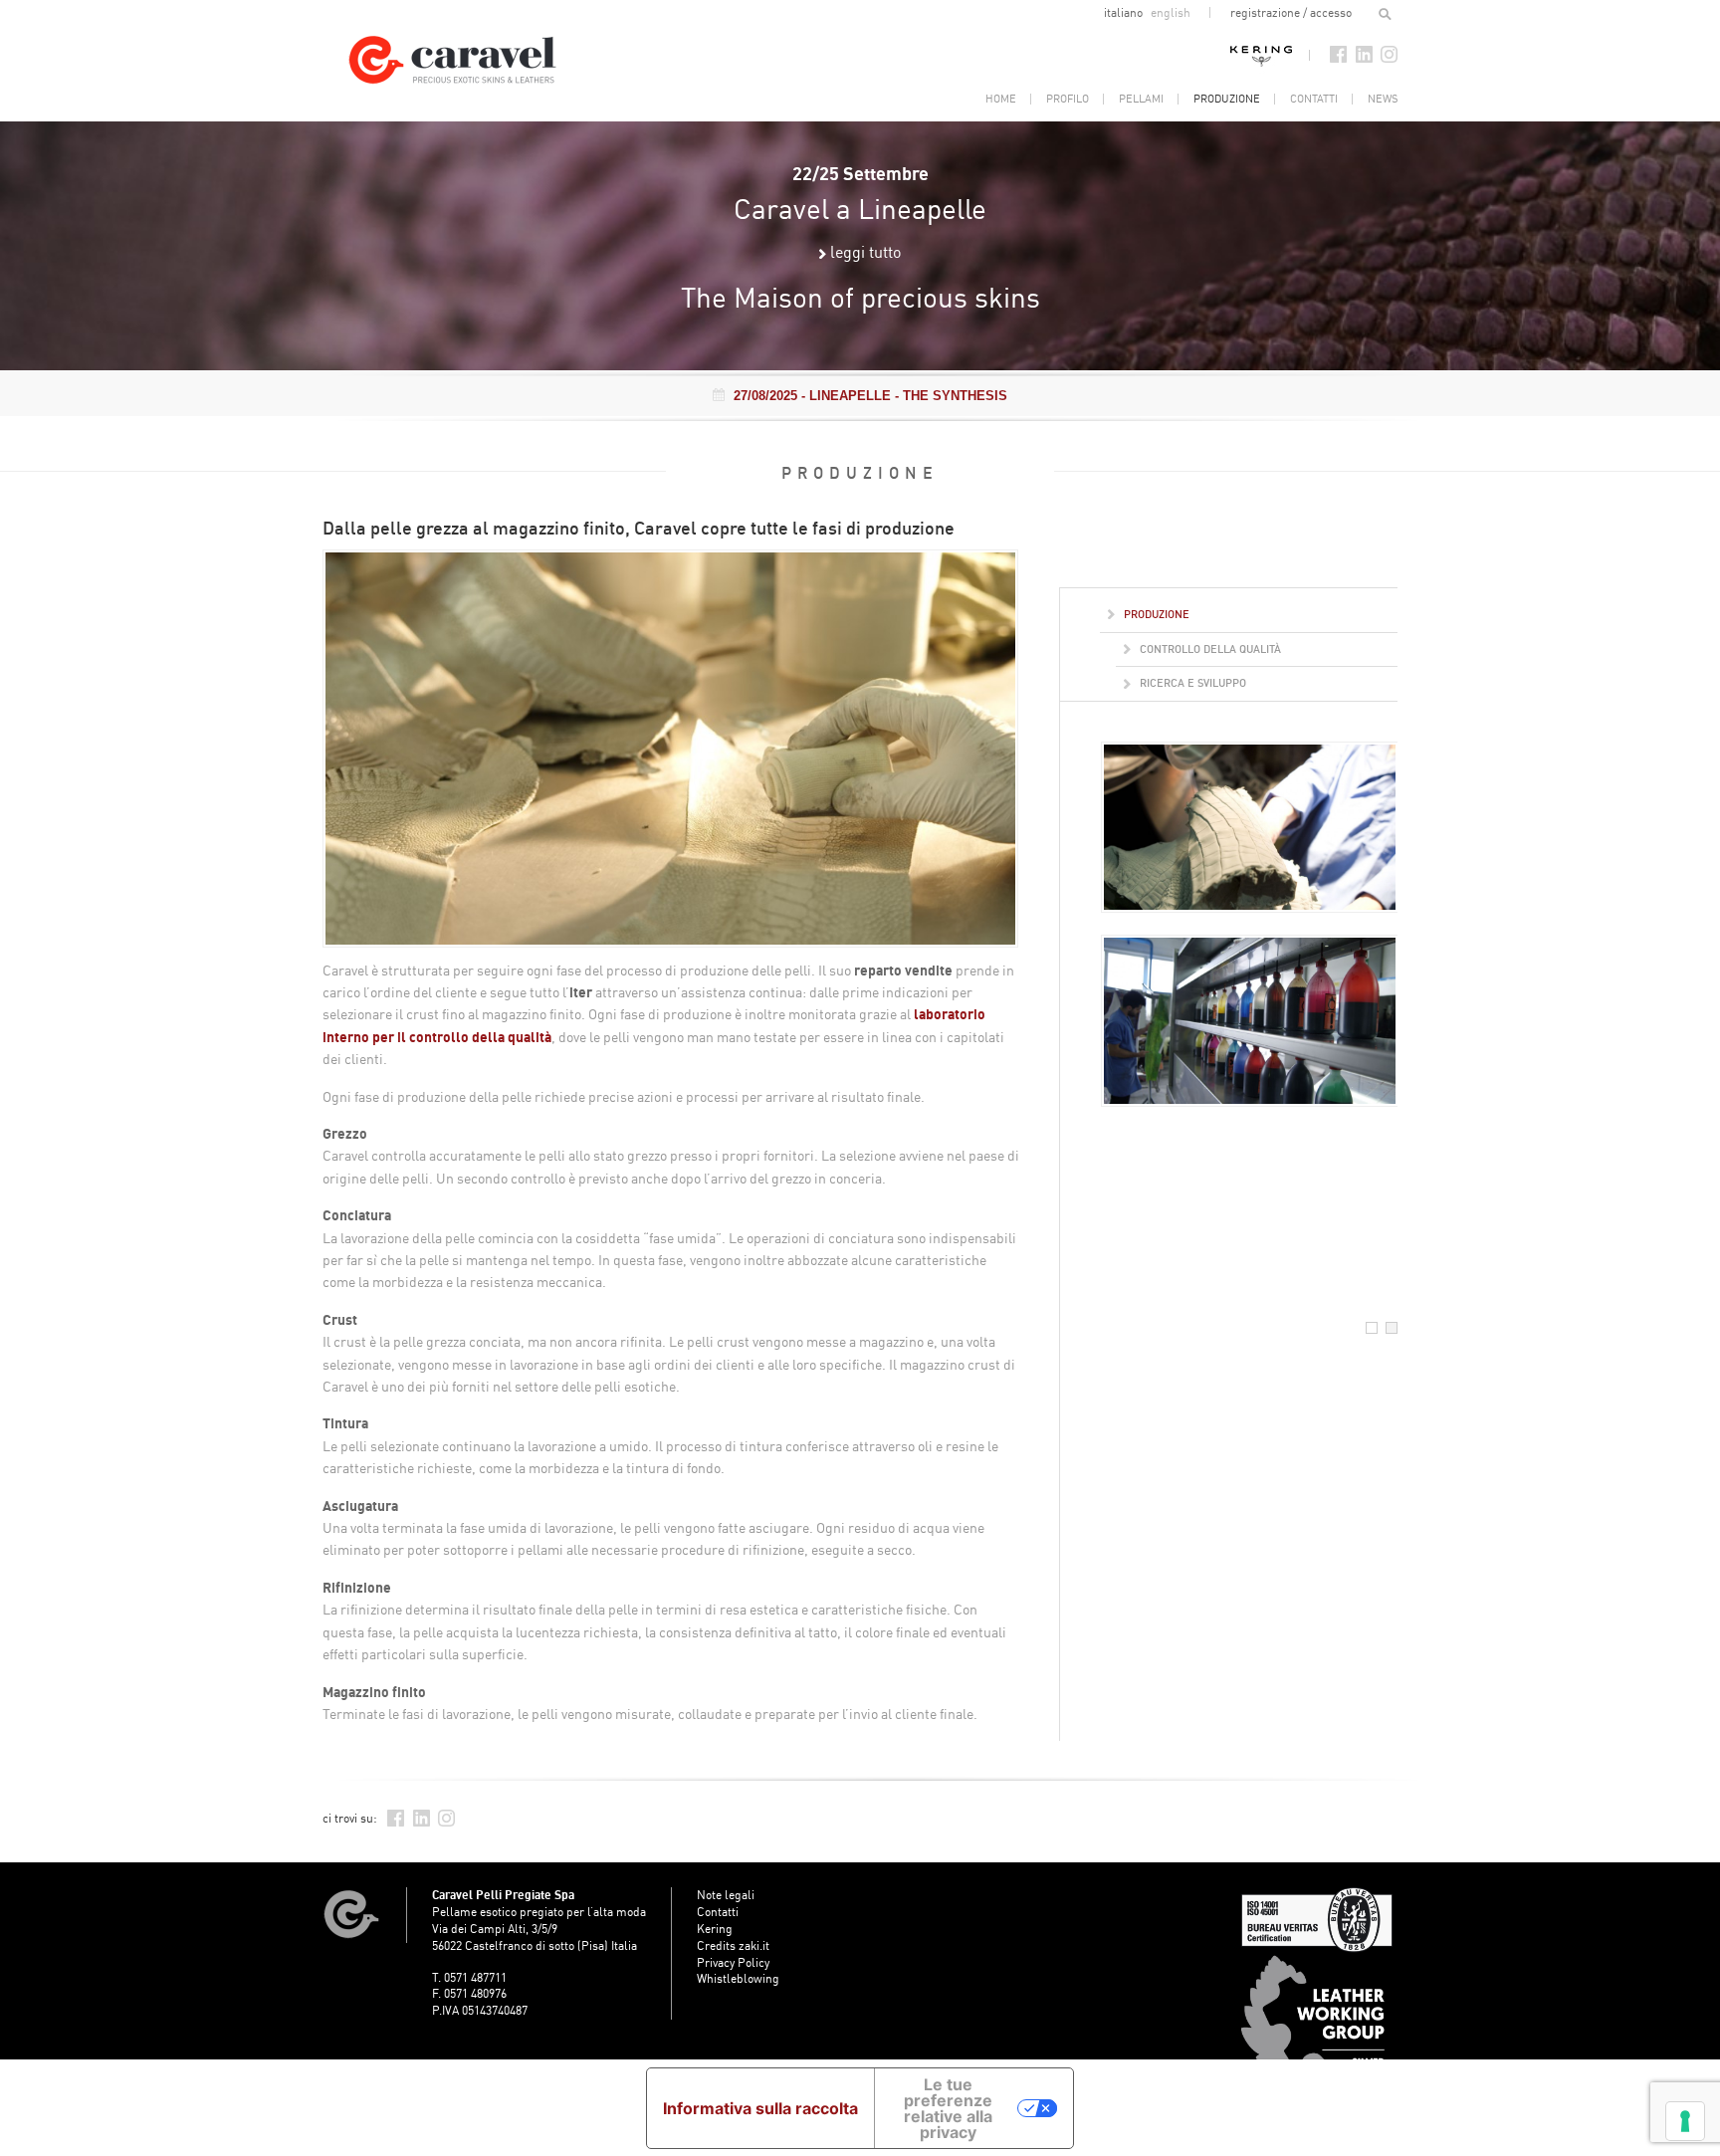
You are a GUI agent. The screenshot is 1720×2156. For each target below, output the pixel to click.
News (1383, 99)
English (1171, 12)
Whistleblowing (738, 1978)
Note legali (726, 1895)
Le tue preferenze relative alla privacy (948, 2108)
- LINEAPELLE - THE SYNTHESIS (870, 396)
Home (1001, 99)
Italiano (1125, 12)
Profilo (1068, 99)
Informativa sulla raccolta (760, 2108)
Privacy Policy (733, 1962)
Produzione (1227, 99)
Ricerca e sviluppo (1191, 683)
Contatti (1314, 99)
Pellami (1141, 99)
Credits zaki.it (733, 1945)
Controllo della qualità (1209, 649)
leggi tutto (865, 252)
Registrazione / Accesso (1291, 12)
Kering (1261, 55)
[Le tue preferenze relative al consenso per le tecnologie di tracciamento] (1685, 2121)
